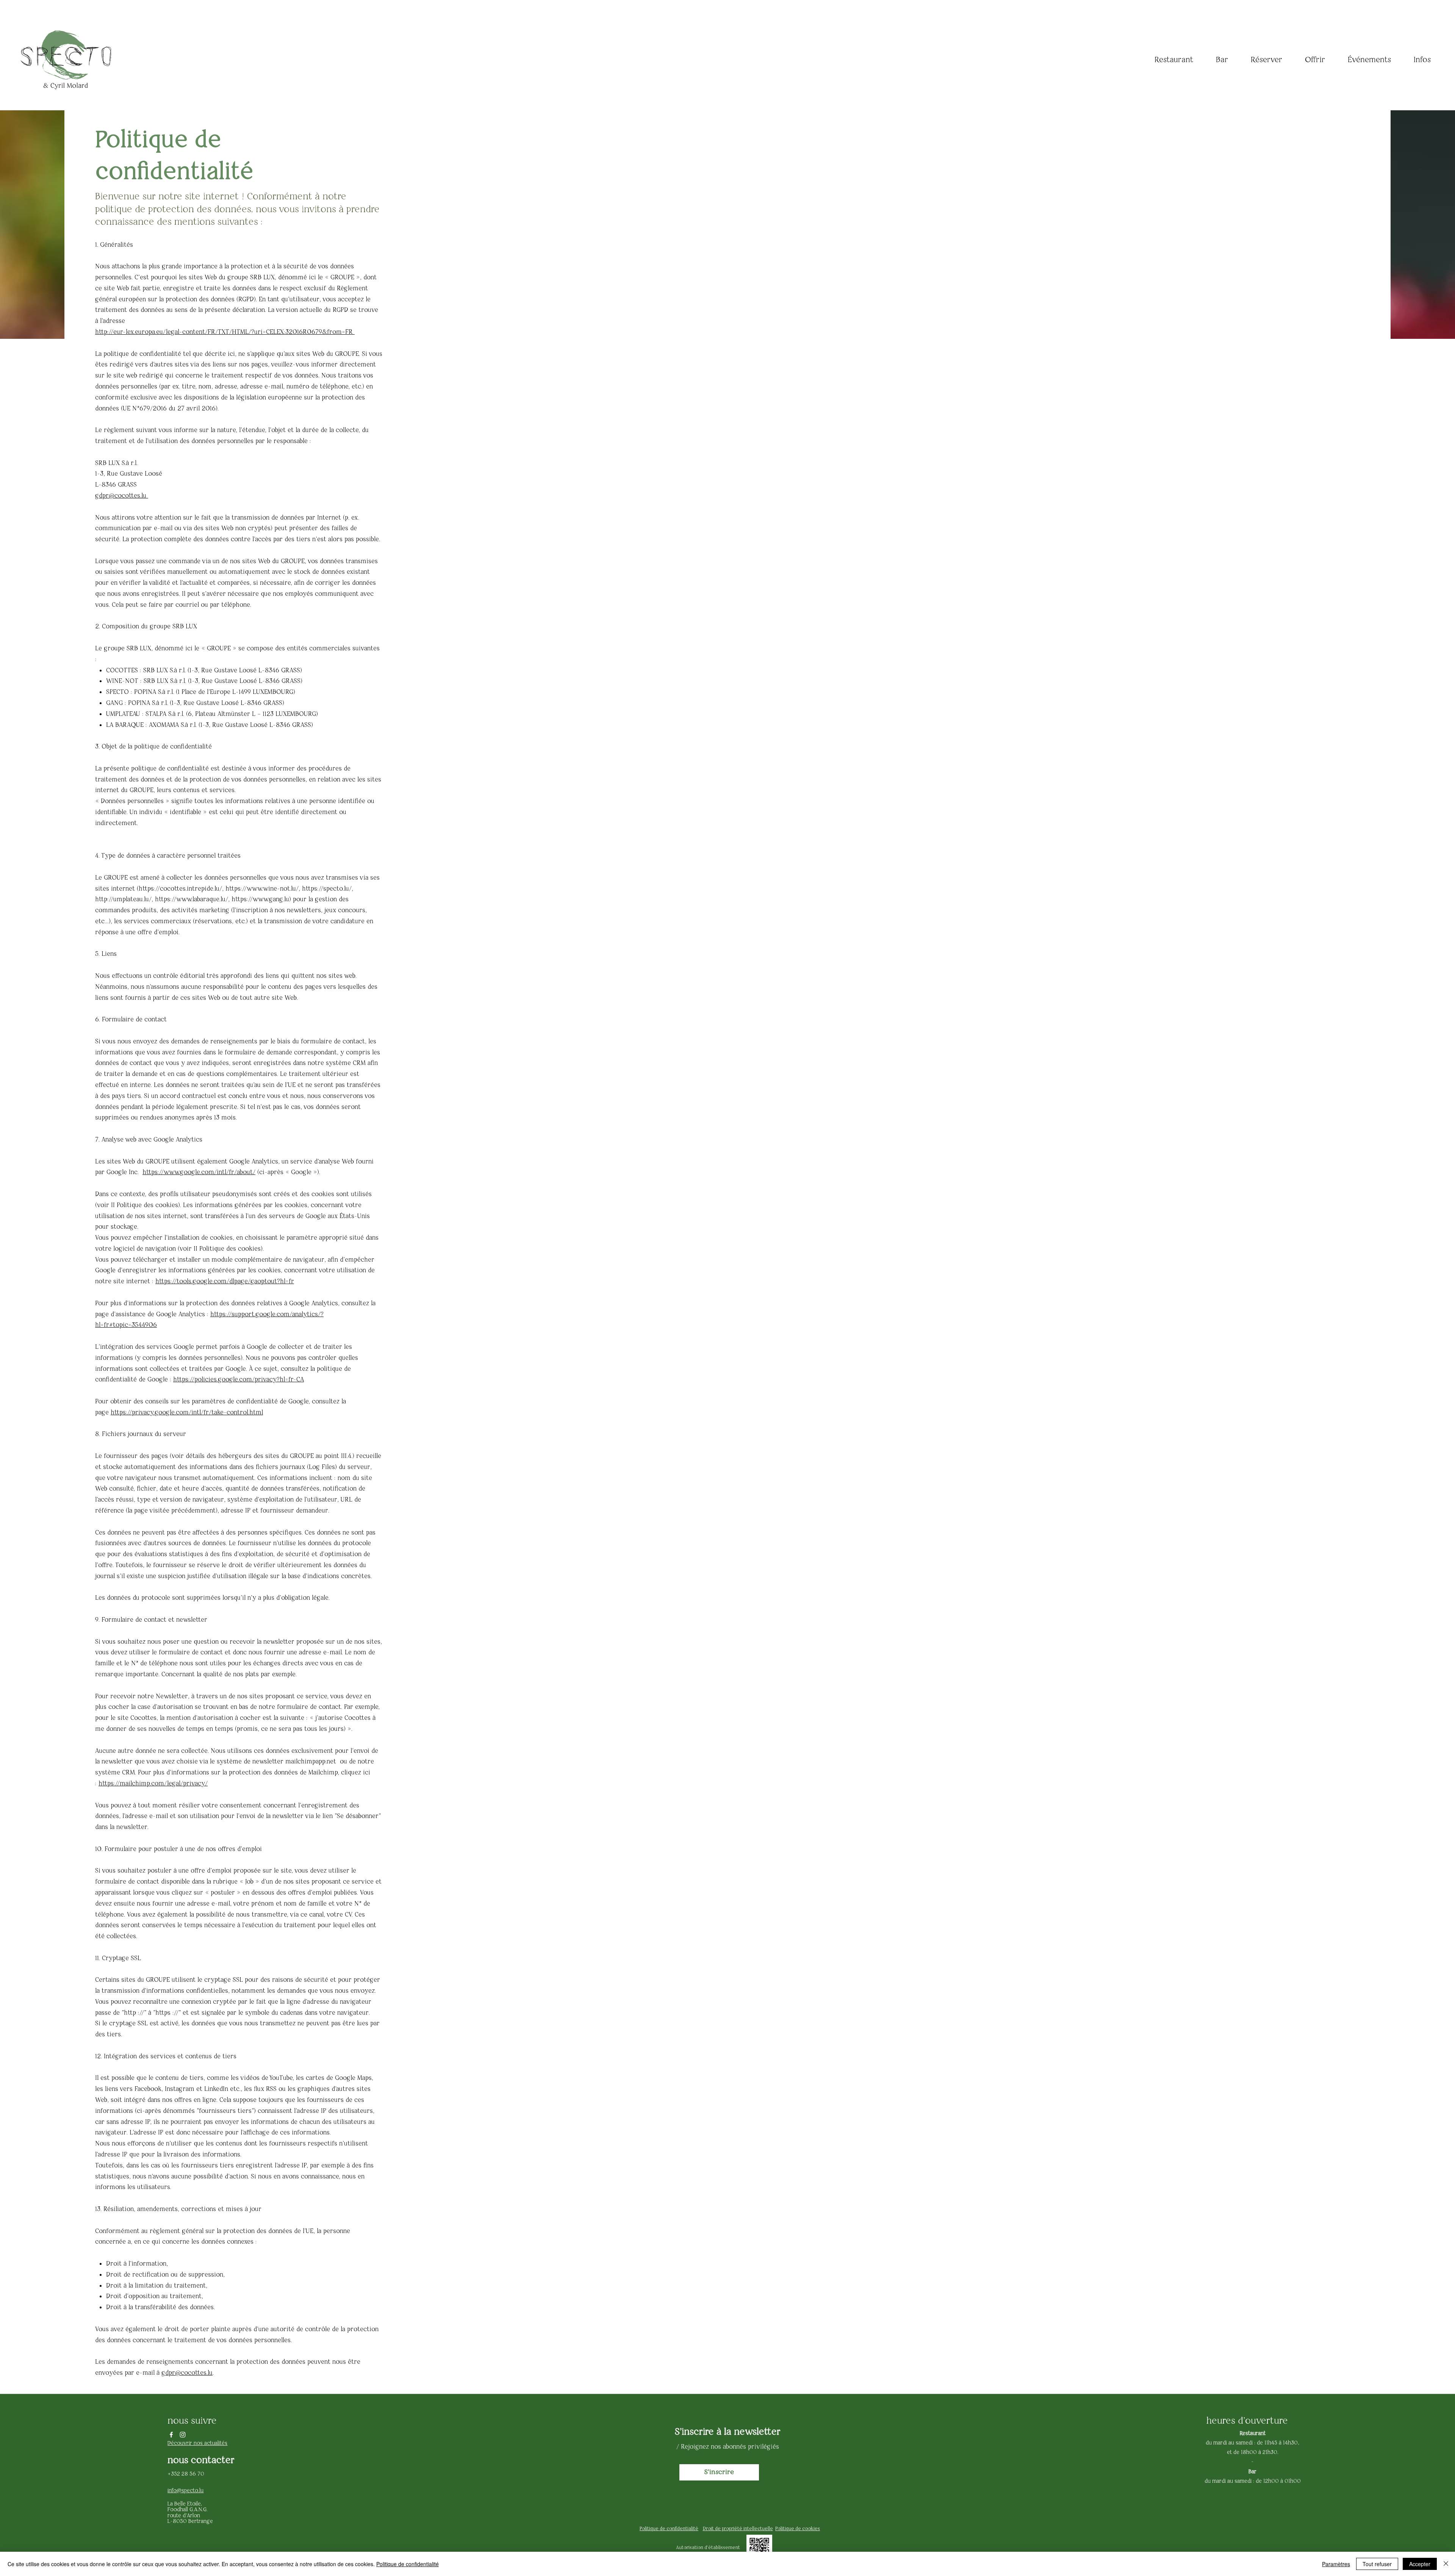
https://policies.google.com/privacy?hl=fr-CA (239, 1379)
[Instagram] (183, 2435)
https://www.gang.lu (260, 899)
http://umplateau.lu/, (124, 899)
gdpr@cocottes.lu (122, 495)
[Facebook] (171, 2435)
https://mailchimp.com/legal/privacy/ (153, 1783)
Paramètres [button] (1336, 2564)
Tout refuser (1377, 2564)
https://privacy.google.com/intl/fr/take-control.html (187, 1412)
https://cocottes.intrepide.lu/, (181, 888)
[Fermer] (1446, 2564)
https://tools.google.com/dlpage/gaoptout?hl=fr (225, 1281)
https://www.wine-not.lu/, (263, 888)
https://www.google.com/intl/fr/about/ (199, 1172)
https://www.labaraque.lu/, (192, 899)
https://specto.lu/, (328, 888)
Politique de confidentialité (408, 2564)
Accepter (1420, 2564)
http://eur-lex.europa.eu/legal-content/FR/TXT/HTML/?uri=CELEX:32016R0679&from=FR (225, 332)
